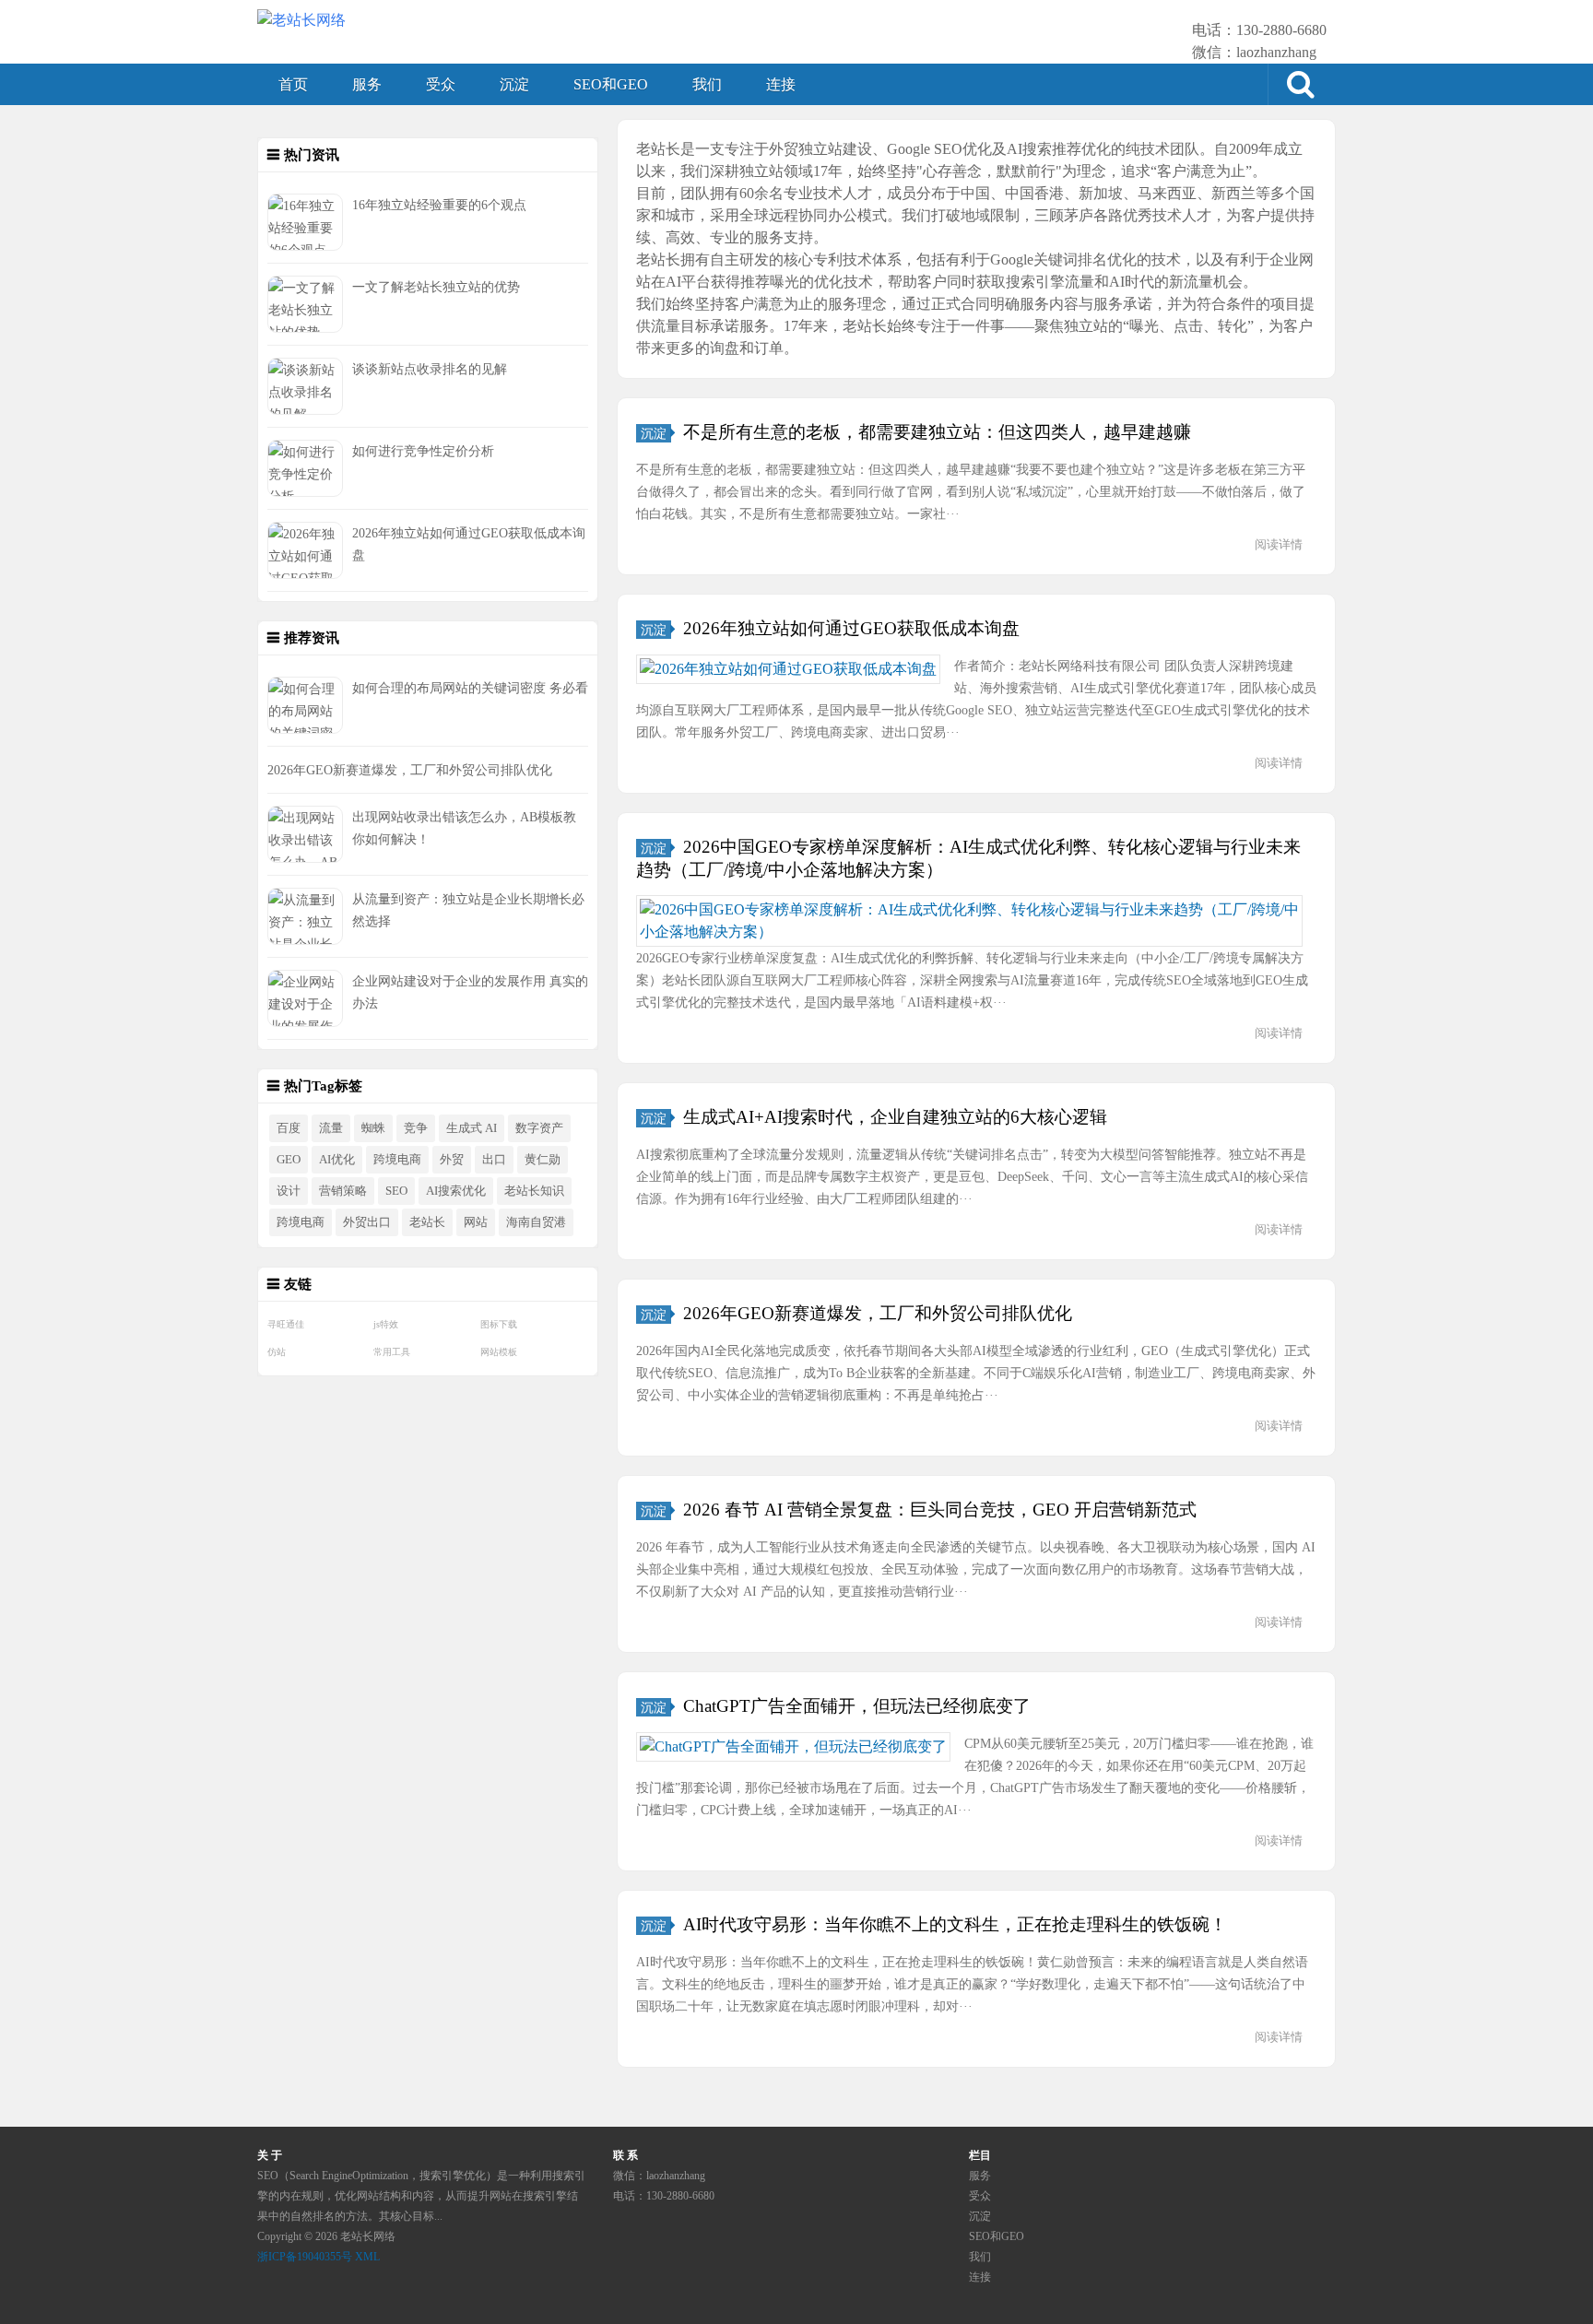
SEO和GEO (611, 84)
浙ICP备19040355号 (305, 2257)
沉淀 (514, 84)
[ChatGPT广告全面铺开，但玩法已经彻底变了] (793, 1747)
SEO (396, 1191)
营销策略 (343, 1191)
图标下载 (499, 1324)
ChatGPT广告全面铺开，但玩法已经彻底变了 (857, 1706)
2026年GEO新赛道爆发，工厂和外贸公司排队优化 (410, 770)
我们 (707, 84)
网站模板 (499, 1352)
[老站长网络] (301, 20)
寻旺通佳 (286, 1324)
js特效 (386, 1324)
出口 (494, 1160)
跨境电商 (397, 1160)
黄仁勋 (543, 1160)
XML (367, 2257)
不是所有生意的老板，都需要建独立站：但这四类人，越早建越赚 (937, 432)
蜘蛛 (373, 1128)
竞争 (416, 1128)
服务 (367, 84)
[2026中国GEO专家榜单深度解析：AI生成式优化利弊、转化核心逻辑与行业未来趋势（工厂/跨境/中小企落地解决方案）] (969, 921)
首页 (293, 84)
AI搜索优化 (456, 1191)
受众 (441, 84)
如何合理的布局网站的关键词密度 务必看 (470, 688)
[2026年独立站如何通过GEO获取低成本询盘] (788, 669)
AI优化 (337, 1160)
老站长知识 (534, 1191)
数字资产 (539, 1128)
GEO (289, 1160)
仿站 (277, 1352)
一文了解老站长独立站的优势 (436, 287)
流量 (331, 1128)
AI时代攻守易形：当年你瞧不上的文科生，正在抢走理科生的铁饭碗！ (955, 1924)
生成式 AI (472, 1128)
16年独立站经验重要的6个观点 (439, 205)
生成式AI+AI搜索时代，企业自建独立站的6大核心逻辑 (895, 1117)
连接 (781, 84)
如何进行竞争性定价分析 (423, 451)
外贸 (452, 1160)
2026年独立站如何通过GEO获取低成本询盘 (851, 628)
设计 (289, 1191)
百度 (289, 1128)
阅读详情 (1279, 544)
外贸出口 (367, 1222)
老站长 (427, 1222)
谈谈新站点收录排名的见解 (430, 369)
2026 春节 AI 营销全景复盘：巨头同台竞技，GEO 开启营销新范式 (940, 1510)
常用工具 (392, 1352)
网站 (476, 1222)
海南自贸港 (536, 1222)
